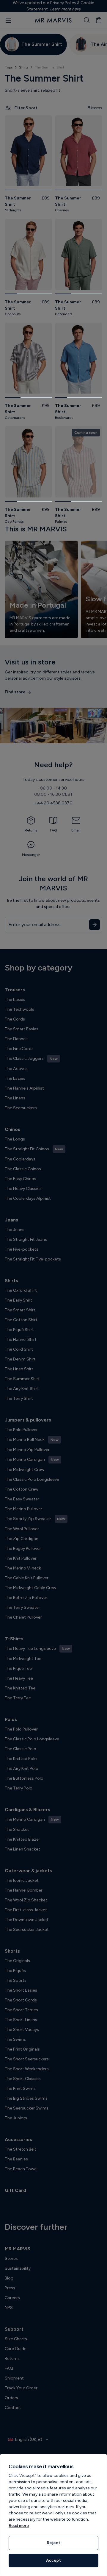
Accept (53, 2560)
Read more (19, 2526)
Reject (53, 2543)
